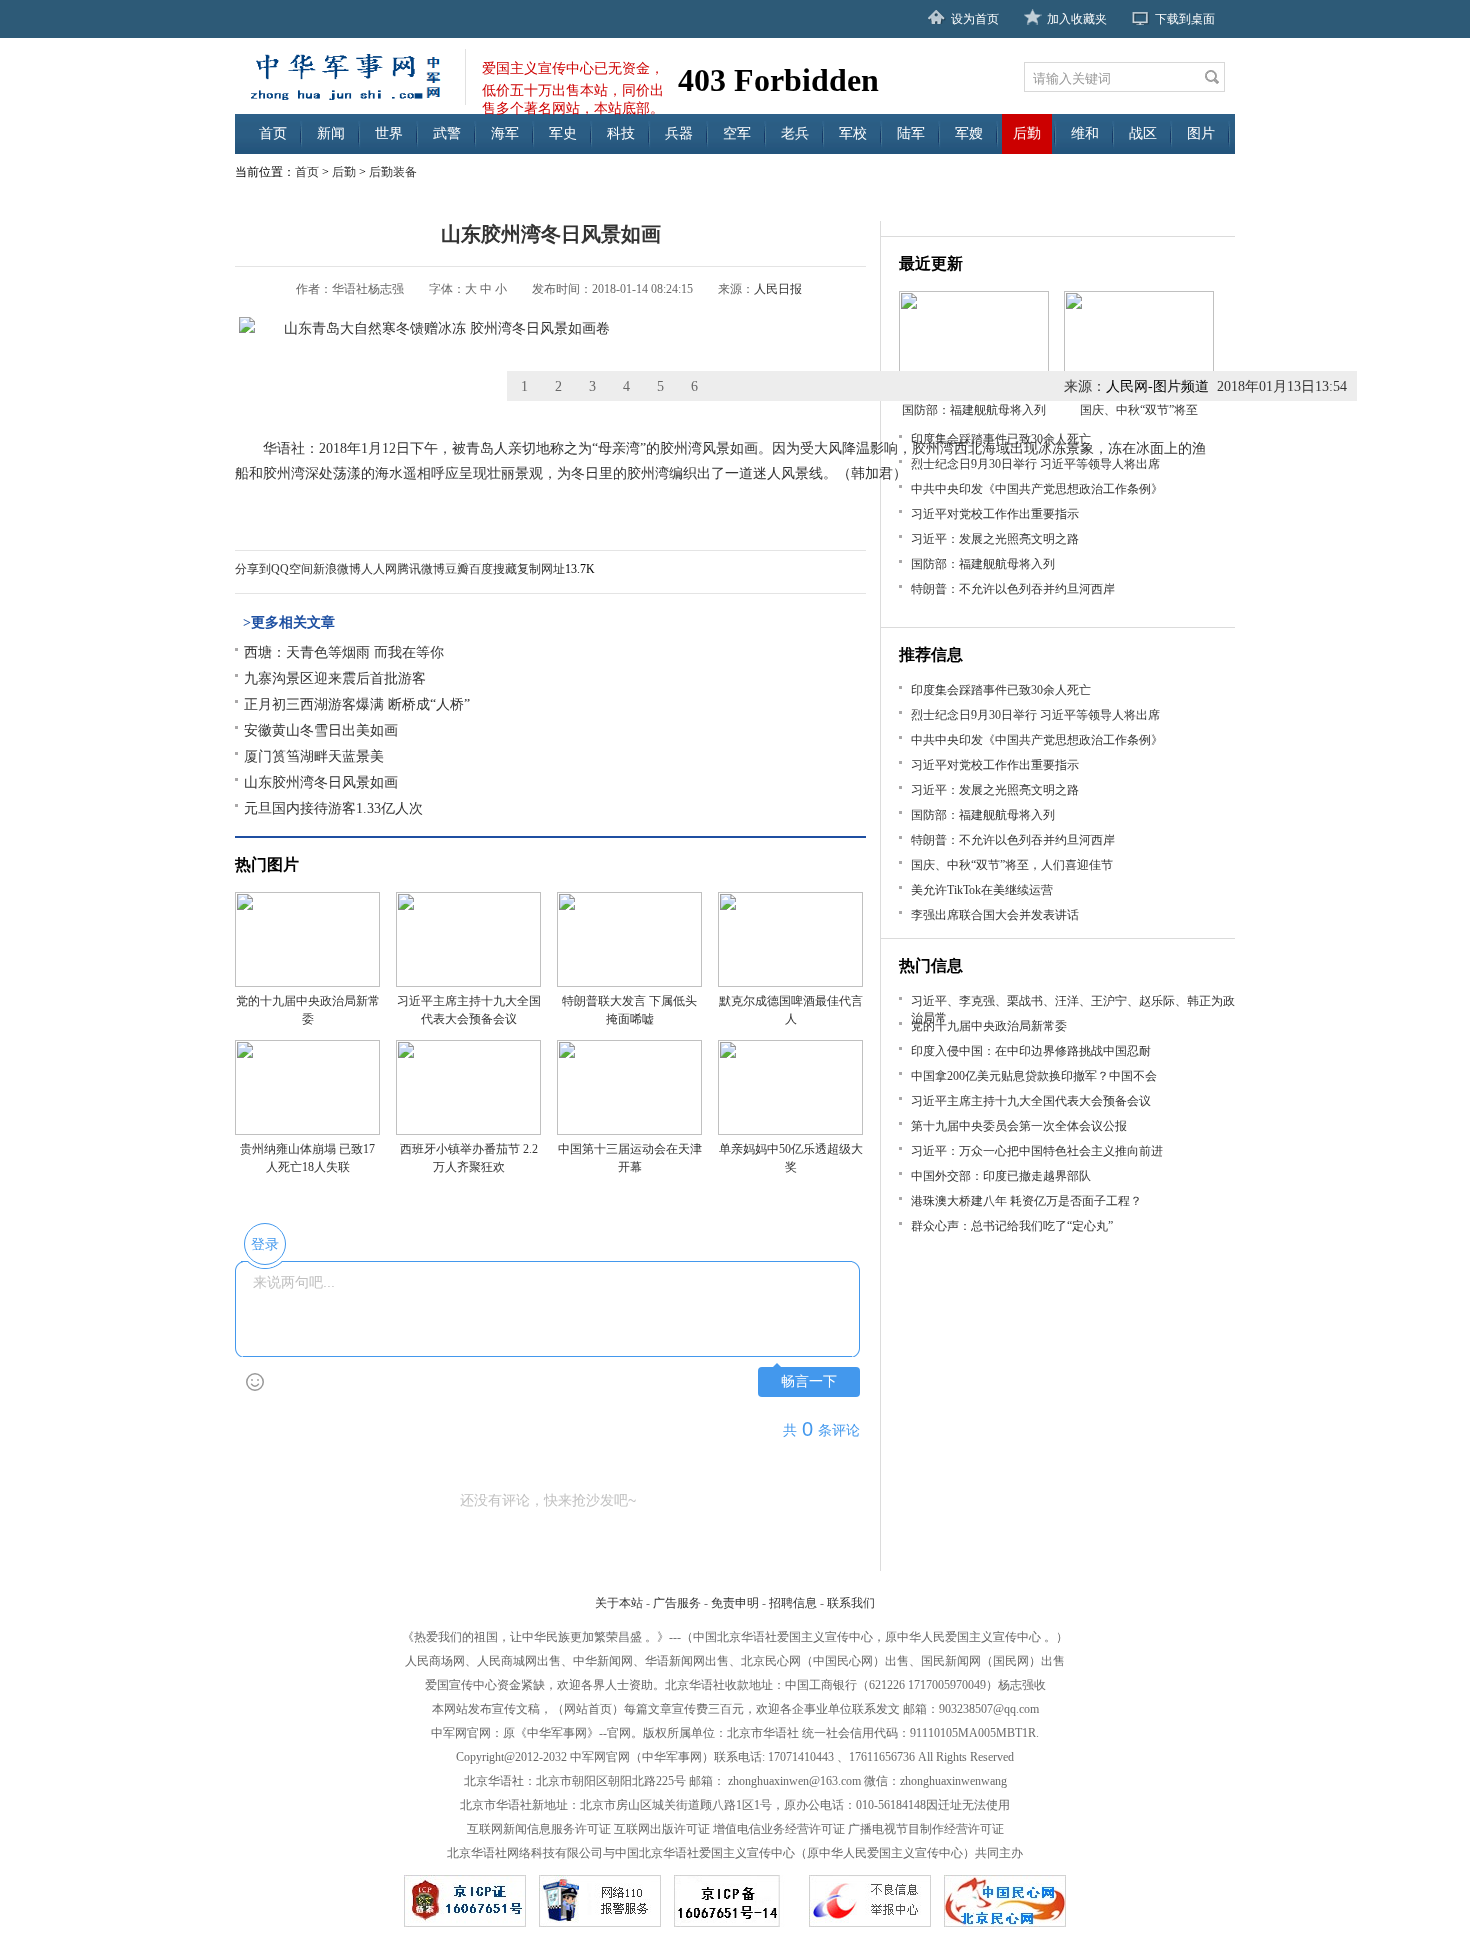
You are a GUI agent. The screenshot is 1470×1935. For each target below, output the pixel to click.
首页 (273, 133)
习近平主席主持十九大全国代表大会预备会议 (1031, 1101)
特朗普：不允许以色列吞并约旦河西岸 (1013, 589)
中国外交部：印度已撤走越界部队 (1001, 1176)
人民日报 (778, 289)
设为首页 (975, 19)
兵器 (679, 133)
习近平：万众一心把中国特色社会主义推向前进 (1037, 1151)
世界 (389, 133)
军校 (853, 133)
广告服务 (677, 1603)
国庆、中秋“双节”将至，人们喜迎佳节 (1012, 865)
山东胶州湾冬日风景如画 (321, 782)
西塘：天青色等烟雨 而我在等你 (344, 652)
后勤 (1027, 133)
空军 (737, 133)
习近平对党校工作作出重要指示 (995, 514)
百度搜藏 (493, 569)
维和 (1085, 133)
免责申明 (735, 1603)
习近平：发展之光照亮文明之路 (995, 539)
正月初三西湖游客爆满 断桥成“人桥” (357, 704)
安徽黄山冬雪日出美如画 (321, 730)
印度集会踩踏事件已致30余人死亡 (1001, 439)
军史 (563, 133)
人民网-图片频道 (1157, 386)
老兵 (795, 133)
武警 (447, 133)
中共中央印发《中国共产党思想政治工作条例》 (1037, 489)
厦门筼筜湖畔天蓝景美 (314, 756)
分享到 (253, 569)
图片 (1201, 133)
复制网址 (541, 569)
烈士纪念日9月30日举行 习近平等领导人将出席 (1035, 464)
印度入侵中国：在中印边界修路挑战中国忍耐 (1031, 1051)
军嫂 (969, 133)
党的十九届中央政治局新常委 (989, 1026)
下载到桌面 (1185, 19)
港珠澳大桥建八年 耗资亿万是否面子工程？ (1026, 1201)
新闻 (331, 133)
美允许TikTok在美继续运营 (982, 890)
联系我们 (851, 1603)
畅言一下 (809, 1381)
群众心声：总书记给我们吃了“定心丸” (1012, 1226)
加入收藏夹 (1077, 19)
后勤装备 (393, 172)
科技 (621, 133)
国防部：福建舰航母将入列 (983, 564)
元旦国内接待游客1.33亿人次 (333, 808)
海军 (505, 133)
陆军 (911, 133)
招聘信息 (793, 1603)
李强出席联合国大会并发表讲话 (995, 915)
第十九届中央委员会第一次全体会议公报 (1019, 1126)
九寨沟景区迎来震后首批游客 (335, 678)
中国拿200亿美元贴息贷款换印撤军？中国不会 (1034, 1076)
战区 (1143, 133)
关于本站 (619, 1603)
